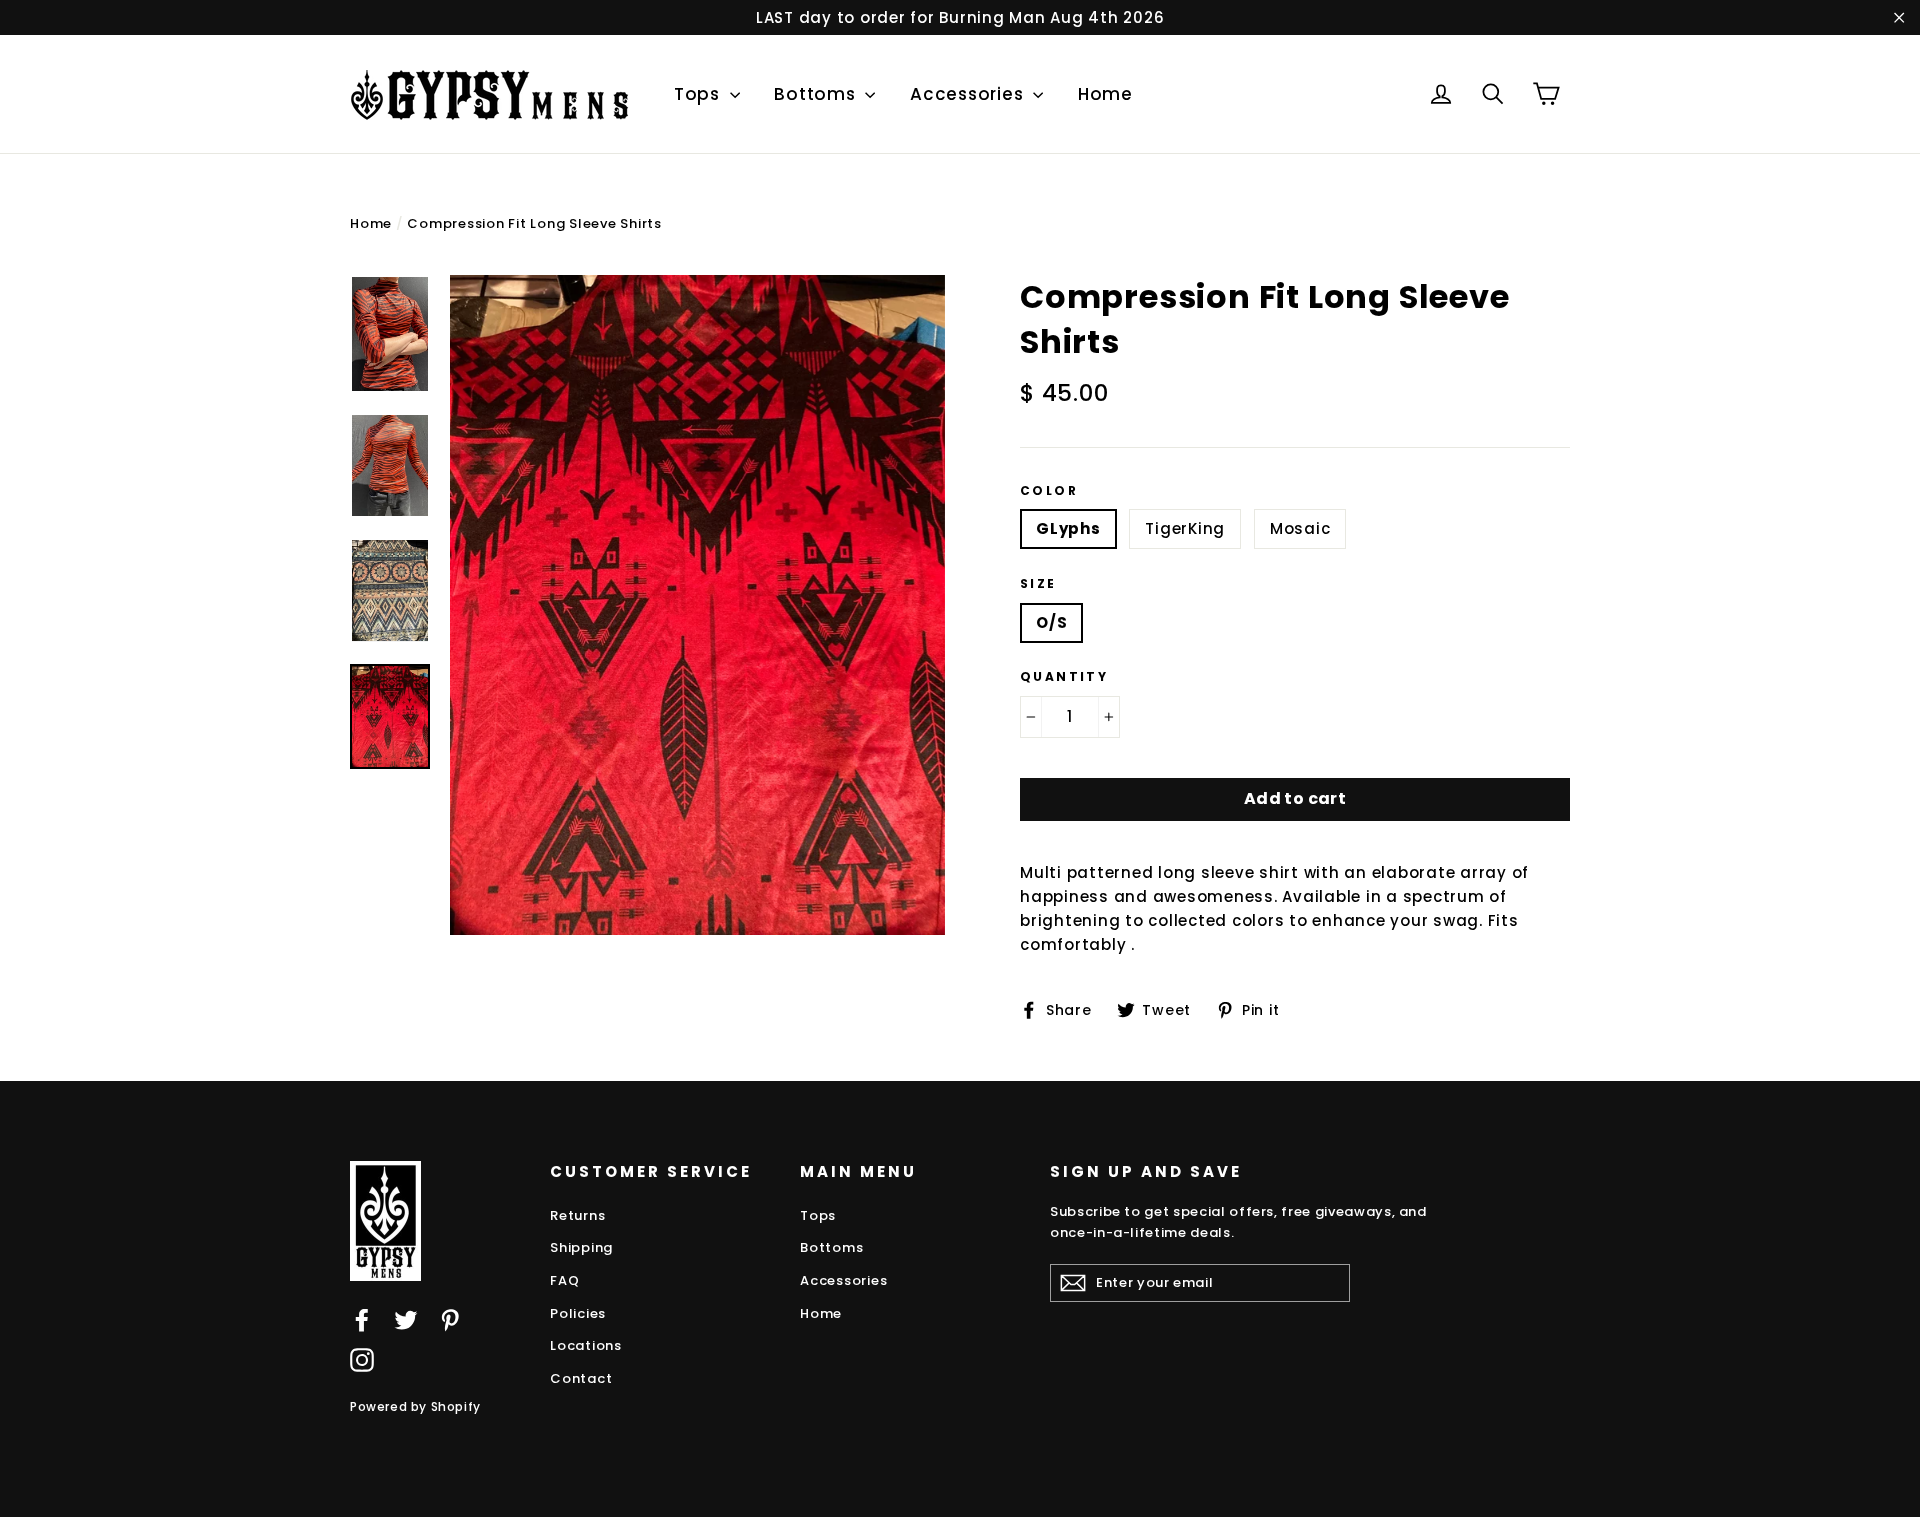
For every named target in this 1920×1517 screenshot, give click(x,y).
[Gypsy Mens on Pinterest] (450, 1320)
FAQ (564, 1280)
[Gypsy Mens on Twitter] (406, 1320)
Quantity (1064, 677)
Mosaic (1300, 528)
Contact (581, 1378)
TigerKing (1185, 528)
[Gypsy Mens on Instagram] (362, 1359)
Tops (699, 94)
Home (1105, 94)
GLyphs (1068, 528)
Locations (586, 1345)
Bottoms (817, 94)
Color (1049, 491)
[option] (697, 605)
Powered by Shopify (415, 1406)
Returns (577, 1215)
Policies (578, 1313)
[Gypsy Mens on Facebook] (362, 1320)
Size (1038, 584)
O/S (1051, 622)
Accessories (969, 94)
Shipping (581, 1247)
